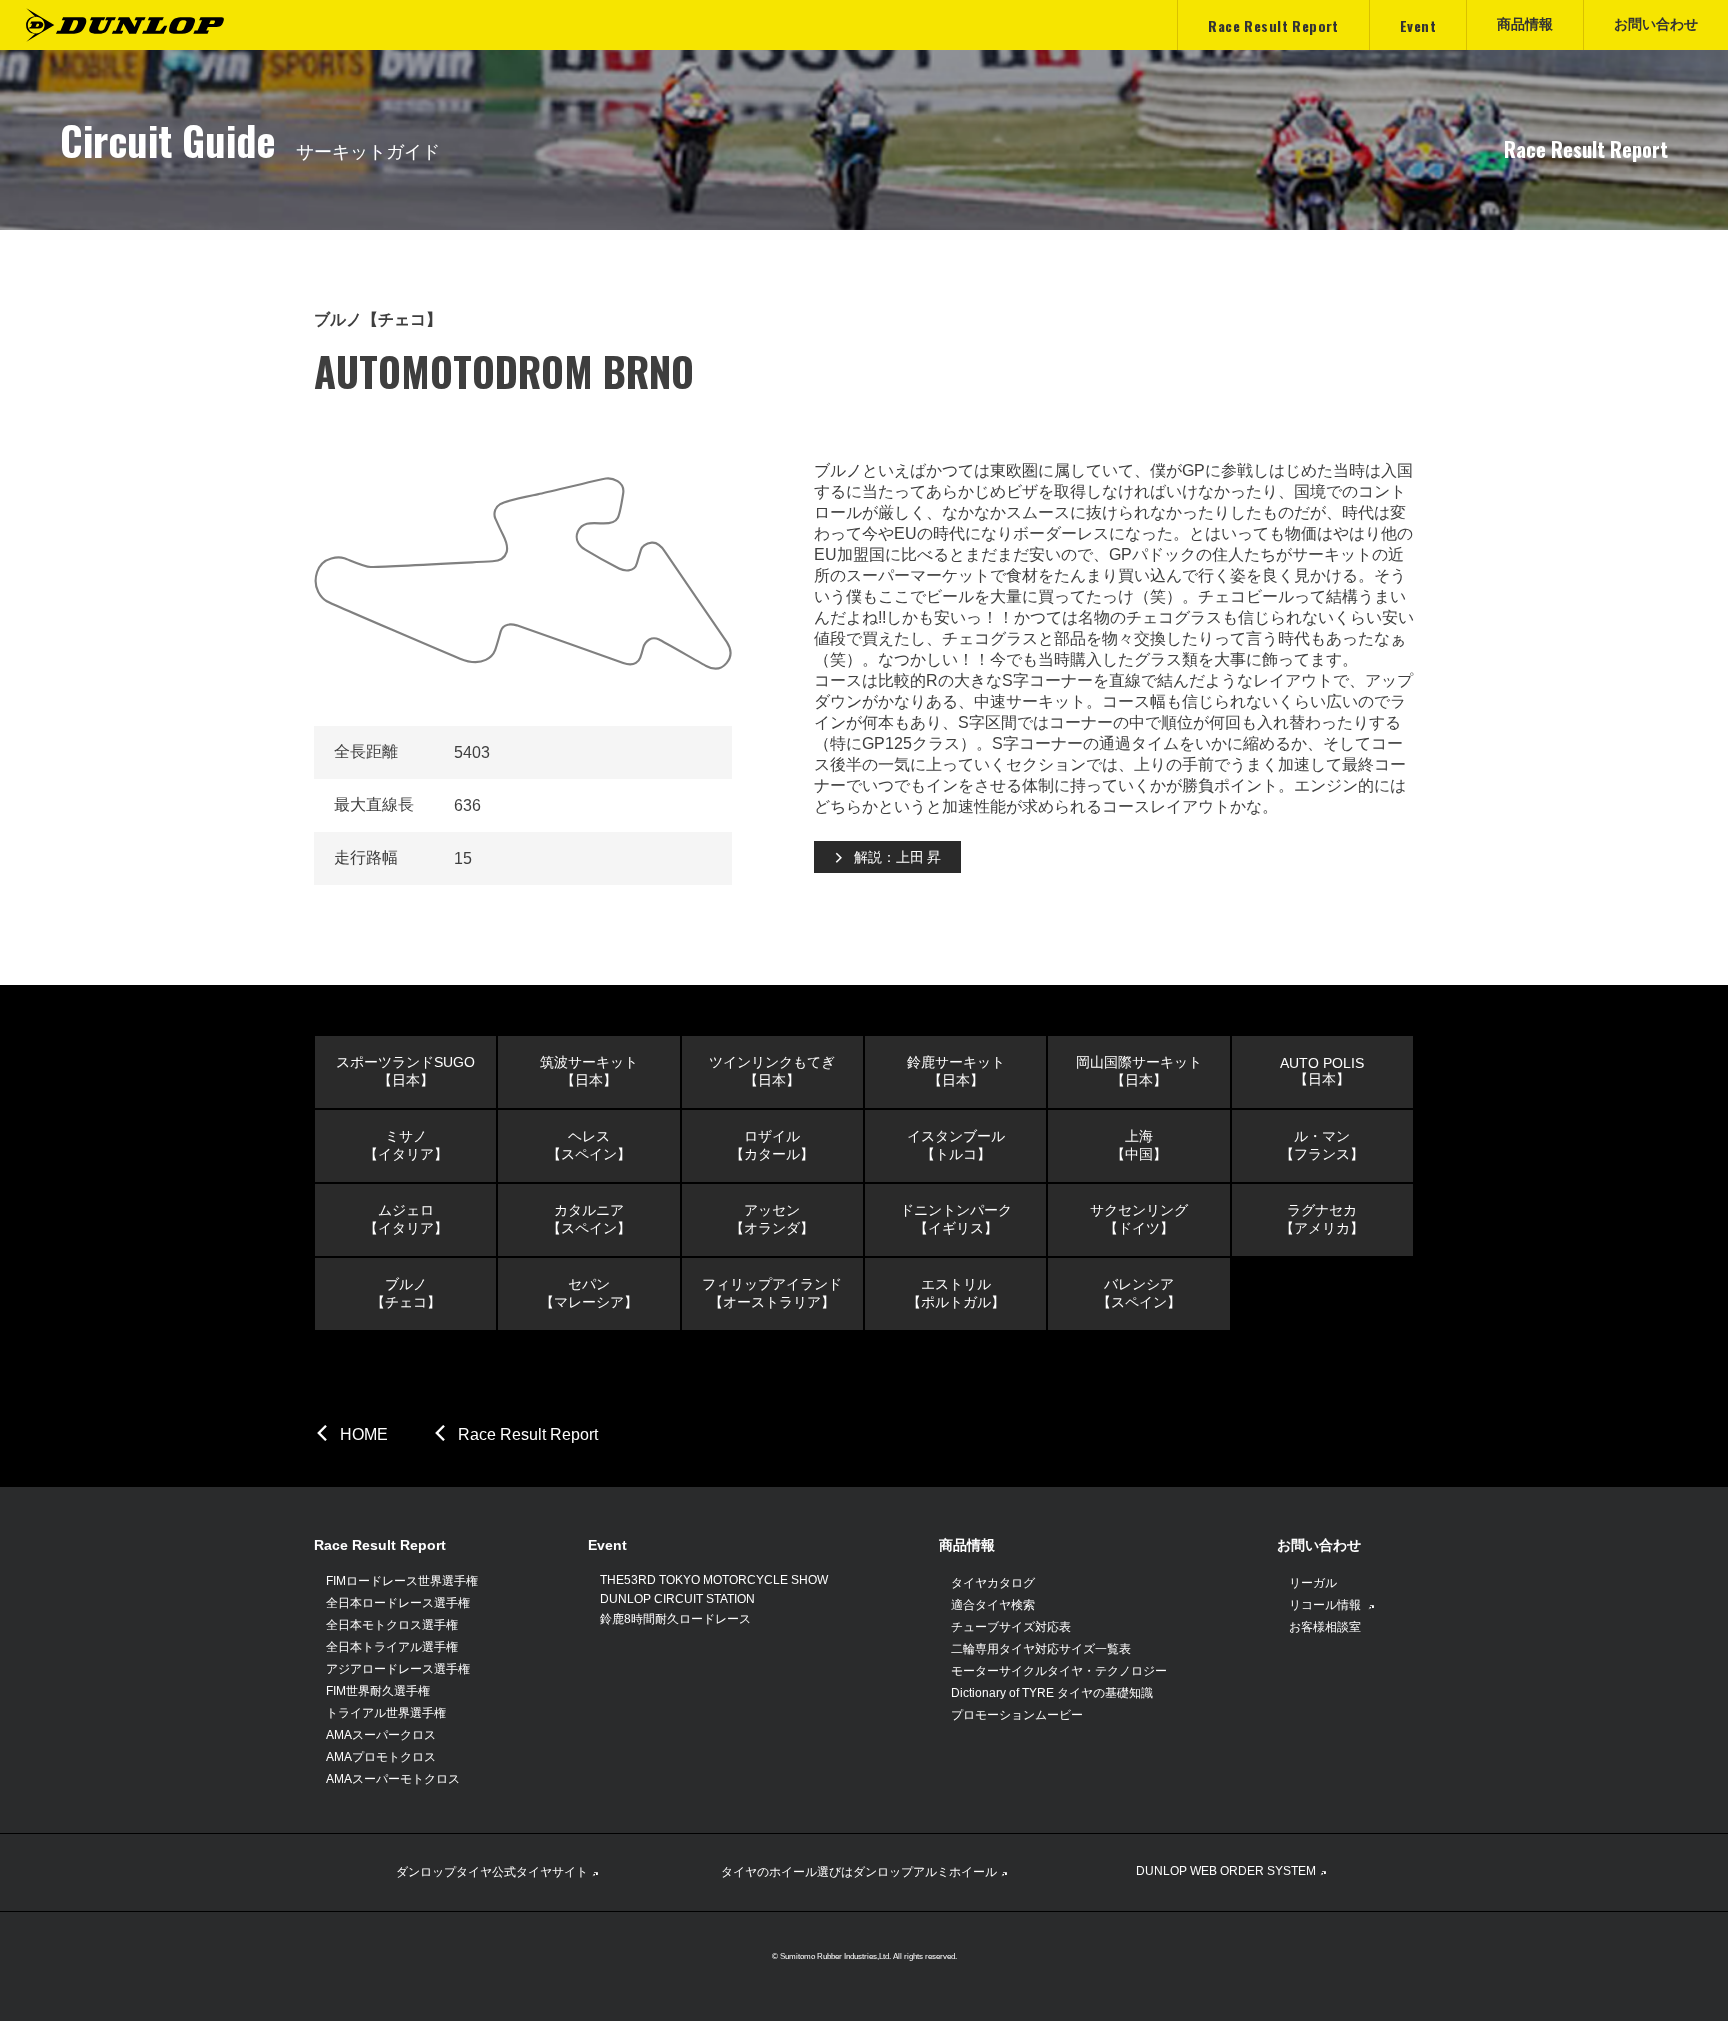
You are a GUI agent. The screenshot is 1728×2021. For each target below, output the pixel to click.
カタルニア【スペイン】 (589, 1219)
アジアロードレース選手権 (398, 1669)
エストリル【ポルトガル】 (956, 1293)
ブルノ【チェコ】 (406, 1293)
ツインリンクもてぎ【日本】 (772, 1071)
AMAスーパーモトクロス (393, 1779)
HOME (364, 1434)
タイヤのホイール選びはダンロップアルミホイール (859, 1872)
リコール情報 (1326, 1605)
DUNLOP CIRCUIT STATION (677, 1599)
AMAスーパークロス (381, 1735)
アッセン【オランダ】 (772, 1219)
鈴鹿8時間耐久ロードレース (675, 1619)
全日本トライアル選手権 (392, 1647)
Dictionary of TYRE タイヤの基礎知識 (1052, 1693)
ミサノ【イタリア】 (406, 1145)
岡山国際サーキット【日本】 (1139, 1071)
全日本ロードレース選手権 (398, 1603)
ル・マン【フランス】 (1322, 1145)
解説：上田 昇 (897, 857)
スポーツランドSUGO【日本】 (405, 1071)
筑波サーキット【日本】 (589, 1071)
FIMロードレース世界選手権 (402, 1581)
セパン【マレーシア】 (589, 1293)
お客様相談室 (1325, 1627)
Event (607, 1545)
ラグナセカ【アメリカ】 (1322, 1219)
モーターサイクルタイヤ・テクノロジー (1059, 1671)
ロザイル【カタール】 (772, 1145)
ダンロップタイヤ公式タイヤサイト (492, 1872)
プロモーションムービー (1017, 1715)
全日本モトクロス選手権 (392, 1625)
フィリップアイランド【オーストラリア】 (772, 1293)
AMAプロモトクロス (381, 1757)
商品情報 (967, 1545)
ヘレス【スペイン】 (589, 1145)
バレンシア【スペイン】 (1139, 1293)
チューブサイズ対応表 (1011, 1627)
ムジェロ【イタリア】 (406, 1219)
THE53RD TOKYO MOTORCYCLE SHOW (714, 1580)
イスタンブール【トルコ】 (956, 1145)
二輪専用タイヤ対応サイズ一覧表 (1041, 1649)
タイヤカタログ (993, 1583)
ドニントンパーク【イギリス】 (956, 1219)
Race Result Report (528, 1434)
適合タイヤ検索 (993, 1605)
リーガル (1313, 1583)
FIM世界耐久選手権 (378, 1691)
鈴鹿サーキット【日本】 (956, 1071)
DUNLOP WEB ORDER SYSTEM (1226, 1871)
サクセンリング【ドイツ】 (1139, 1219)
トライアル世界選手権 (386, 1713)
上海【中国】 (1139, 1145)
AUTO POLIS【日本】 (1322, 1071)
